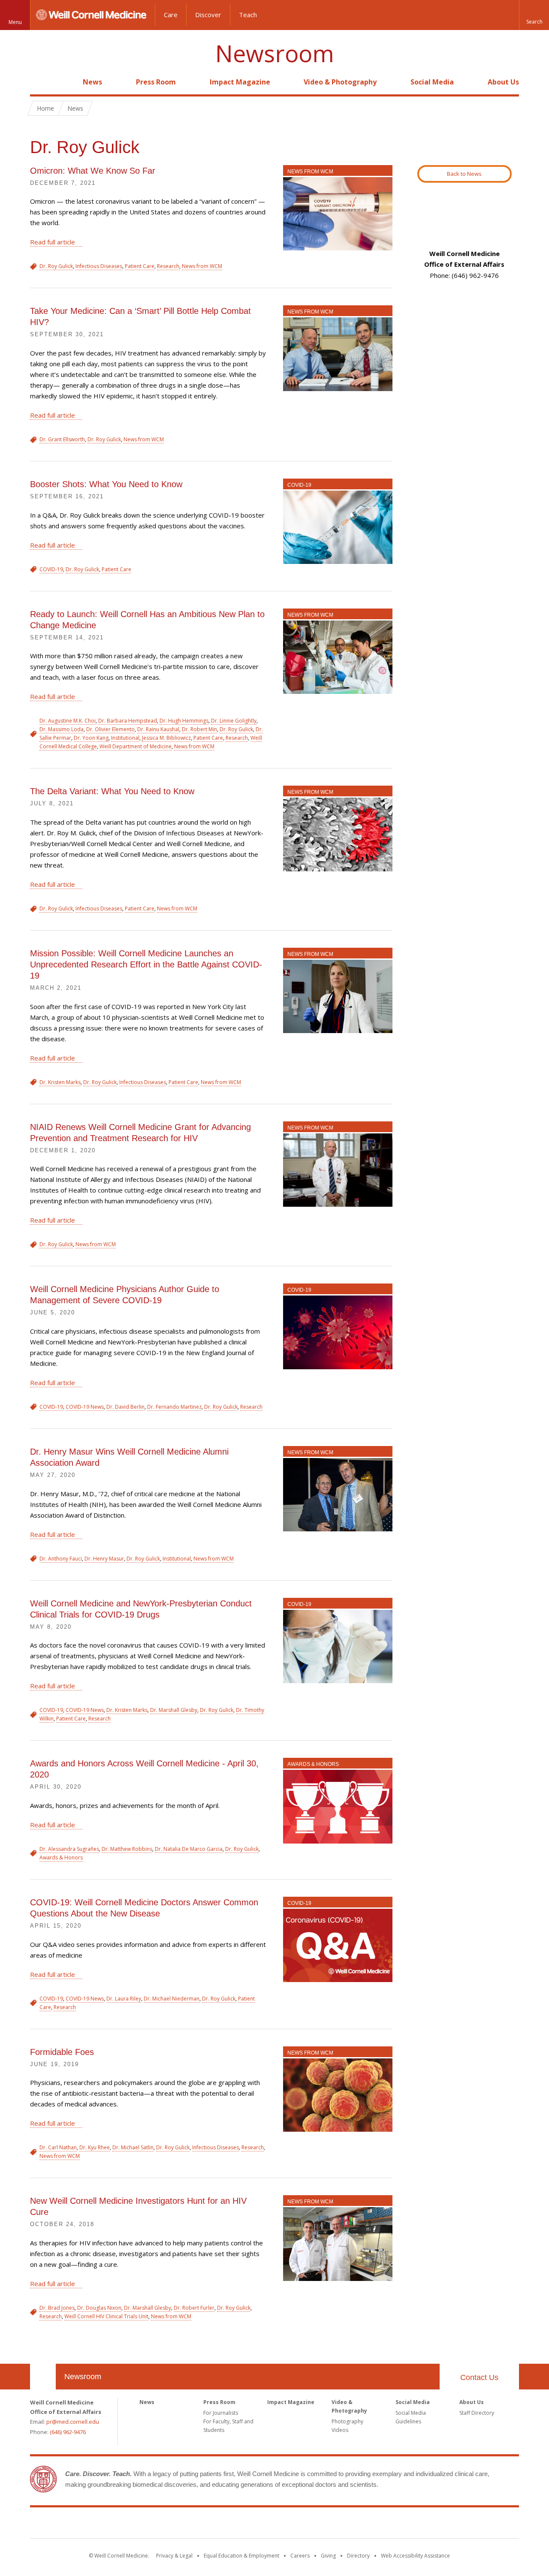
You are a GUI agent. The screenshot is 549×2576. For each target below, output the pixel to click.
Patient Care (140, 266)
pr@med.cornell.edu (73, 2422)
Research (168, 266)
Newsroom (275, 53)
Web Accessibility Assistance (415, 2556)
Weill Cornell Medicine (274, 2525)
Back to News (464, 174)
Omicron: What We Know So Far (93, 171)
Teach (248, 15)
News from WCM (310, 172)
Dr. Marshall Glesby (174, 1710)
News (92, 82)
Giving (328, 2556)
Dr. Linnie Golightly (234, 721)
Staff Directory (477, 2413)
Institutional (125, 738)
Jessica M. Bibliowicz (166, 738)
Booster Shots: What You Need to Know (106, 484)
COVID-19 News (85, 1407)
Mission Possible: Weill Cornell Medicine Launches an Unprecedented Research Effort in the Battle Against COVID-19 (146, 964)
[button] (534, 15)
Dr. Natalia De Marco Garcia (189, 1849)
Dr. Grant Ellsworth (62, 439)
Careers (300, 2556)
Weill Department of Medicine (136, 746)
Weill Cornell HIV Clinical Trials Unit (106, 2316)
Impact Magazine (240, 82)
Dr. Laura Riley (124, 1999)
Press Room (156, 82)
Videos (340, 2430)
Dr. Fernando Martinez (174, 1407)
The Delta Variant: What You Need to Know (112, 791)
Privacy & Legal (174, 2556)
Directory (358, 2556)
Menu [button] (15, 22)
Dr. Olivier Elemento (110, 729)
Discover (208, 15)
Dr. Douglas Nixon (99, 2308)
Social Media (432, 82)
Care (171, 15)
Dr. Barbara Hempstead (128, 721)
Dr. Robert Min (199, 729)
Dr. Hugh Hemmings (184, 721)
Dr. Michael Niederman (172, 1999)
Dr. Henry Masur (104, 1559)
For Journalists (221, 2413)
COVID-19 (299, 485)
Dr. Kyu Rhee (95, 2147)
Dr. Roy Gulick (56, 266)
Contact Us (479, 2377)
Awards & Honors (313, 1764)
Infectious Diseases (99, 266)
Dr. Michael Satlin (133, 2147)
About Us (503, 82)
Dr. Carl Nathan (58, 2147)
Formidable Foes (62, 2052)
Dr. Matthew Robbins (127, 1849)
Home (39, 82)
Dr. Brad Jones (57, 2308)
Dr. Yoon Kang (91, 738)
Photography (347, 2421)
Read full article (53, 242)
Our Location (43, 2377)
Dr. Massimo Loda (62, 729)
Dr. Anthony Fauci (61, 1559)
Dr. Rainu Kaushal (158, 729)
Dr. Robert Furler (194, 2308)
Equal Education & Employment (241, 2556)
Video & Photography (340, 82)
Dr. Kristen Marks (60, 1082)
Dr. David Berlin (125, 1407)
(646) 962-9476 (68, 2432)
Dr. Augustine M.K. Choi (68, 721)
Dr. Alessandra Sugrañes (69, 1849)
